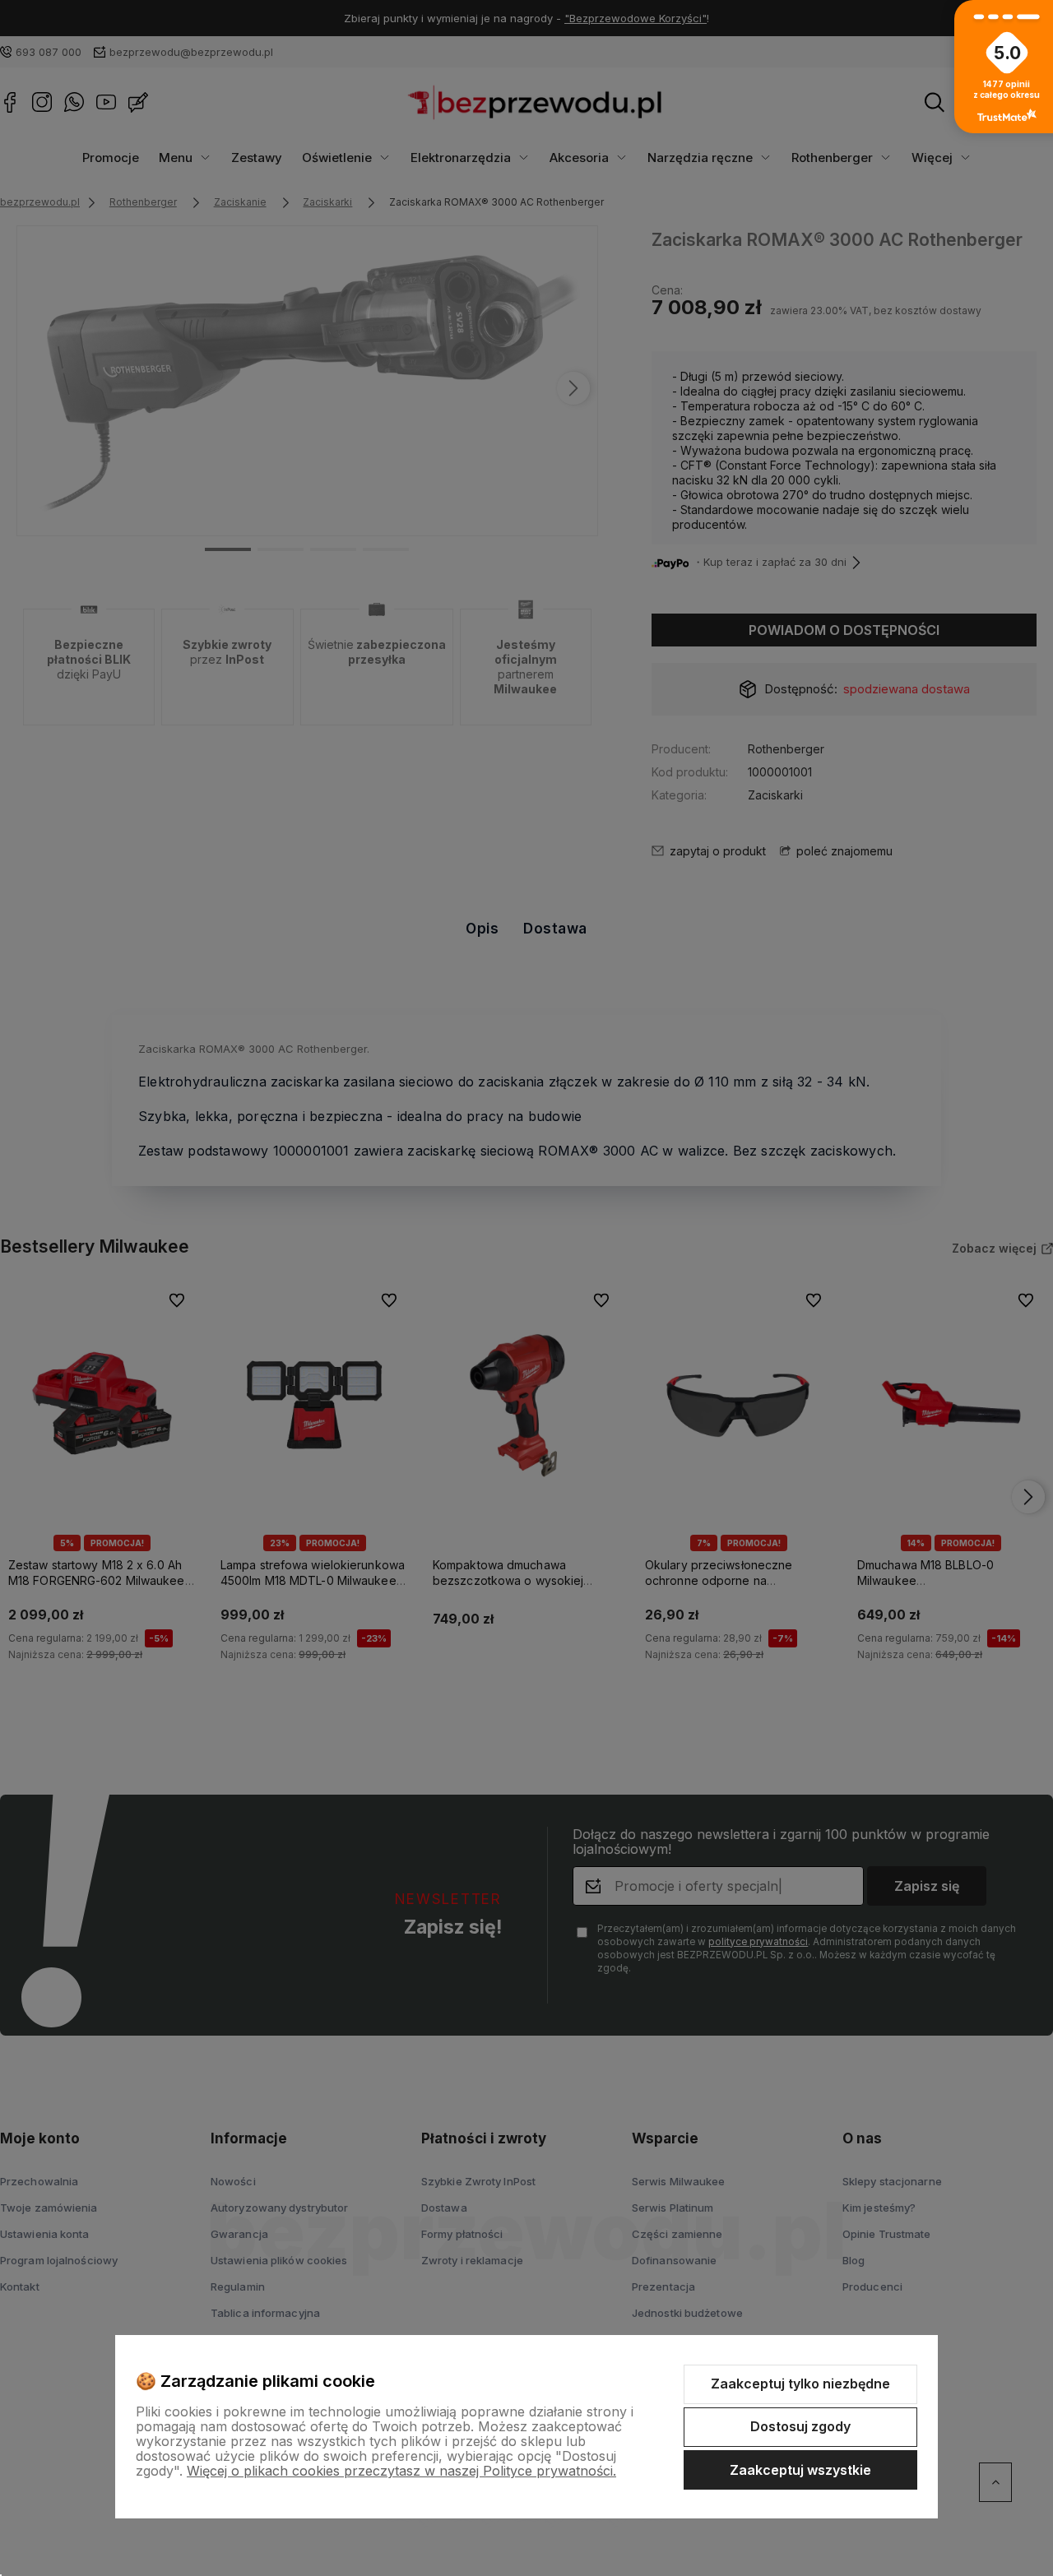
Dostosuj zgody (800, 2426)
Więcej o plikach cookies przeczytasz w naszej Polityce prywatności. (401, 2471)
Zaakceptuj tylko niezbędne (800, 2384)
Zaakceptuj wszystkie (800, 2470)
